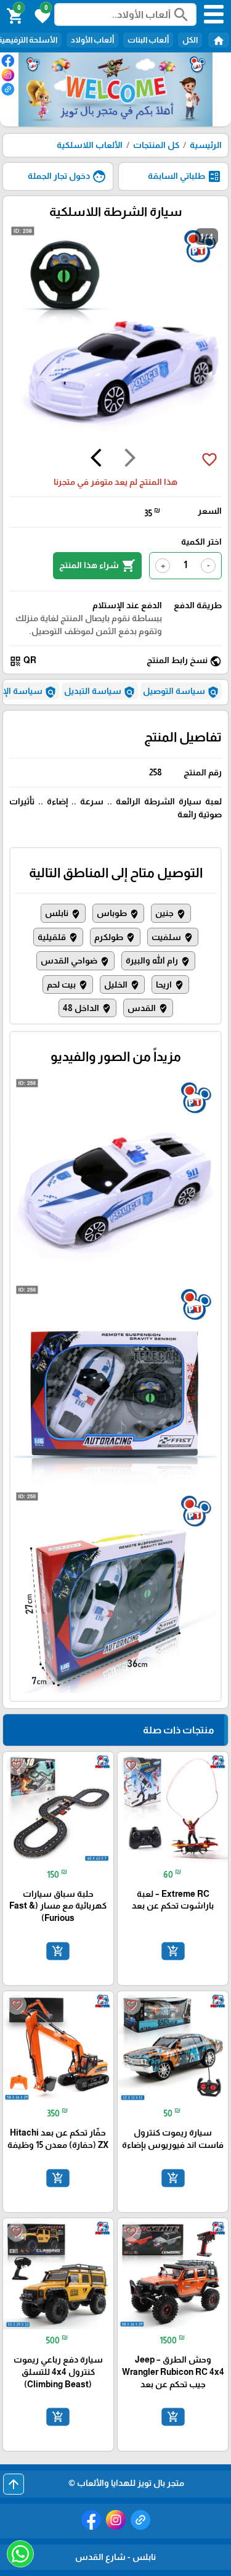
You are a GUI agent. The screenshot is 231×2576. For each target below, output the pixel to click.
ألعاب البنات (148, 40)
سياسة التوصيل (181, 692)
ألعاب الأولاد (92, 40)
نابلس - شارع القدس (115, 2557)
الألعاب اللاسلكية (90, 145)
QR (23, 661)
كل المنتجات (156, 145)
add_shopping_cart (172, 1951)
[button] (41, 15)
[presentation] (130, 460)
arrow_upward (14, 2484)
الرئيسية (206, 145)
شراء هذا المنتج (97, 566)
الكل (190, 40)
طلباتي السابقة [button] (185, 176)
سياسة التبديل (100, 692)
